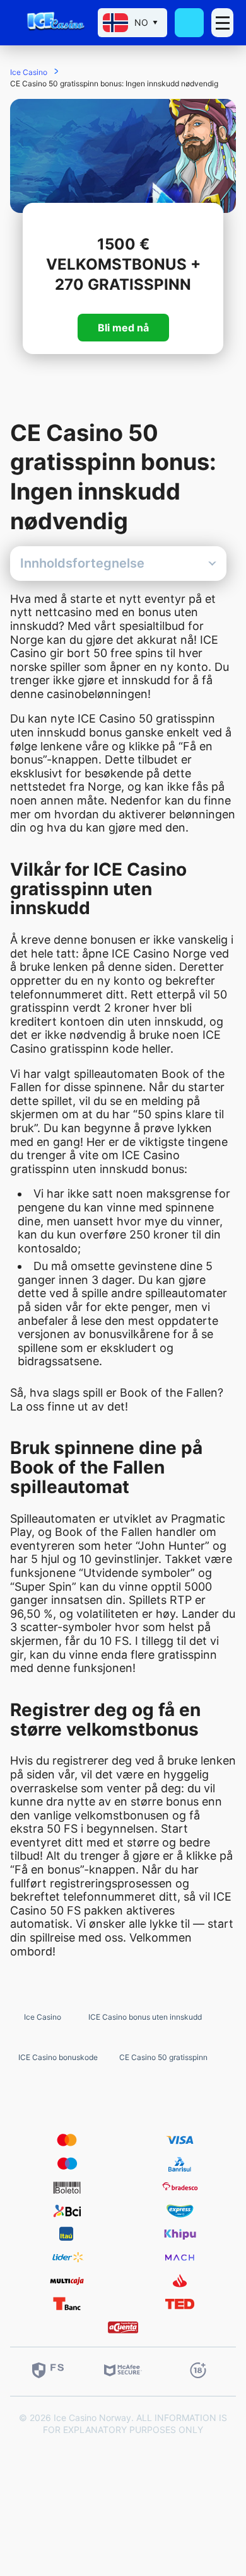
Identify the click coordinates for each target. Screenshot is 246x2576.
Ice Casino (43, 2017)
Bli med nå (123, 328)
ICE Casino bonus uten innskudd (145, 2017)
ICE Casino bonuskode (58, 2057)
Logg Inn (190, 22)
